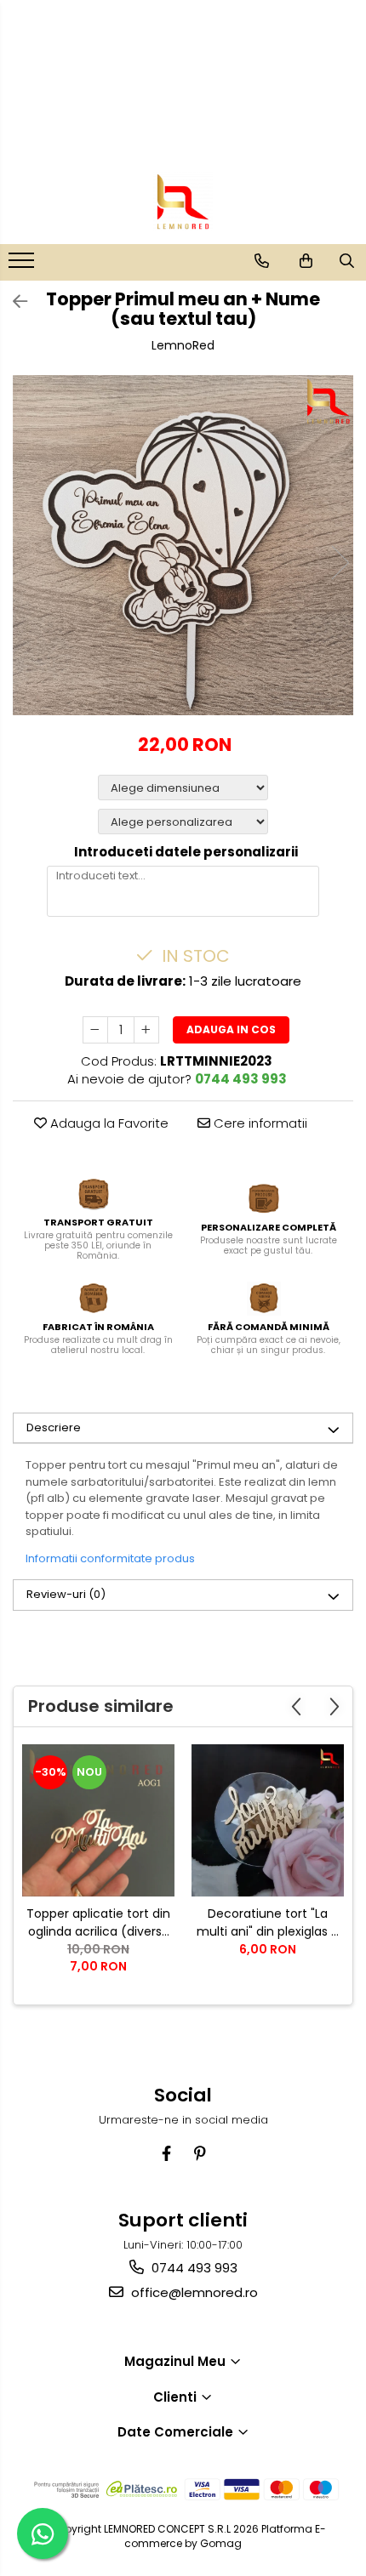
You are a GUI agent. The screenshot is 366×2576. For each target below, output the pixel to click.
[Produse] (23, 265)
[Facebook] (166, 2154)
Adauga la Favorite (108, 1123)
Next (340, 563)
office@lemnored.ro (193, 2292)
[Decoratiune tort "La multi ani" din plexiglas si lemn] (268, 1820)
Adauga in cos (231, 1029)
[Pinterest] (200, 2154)
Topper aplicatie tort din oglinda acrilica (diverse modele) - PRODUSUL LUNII (98, 1923)
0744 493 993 (193, 2268)
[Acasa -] (183, 202)
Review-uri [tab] (66, 1594)
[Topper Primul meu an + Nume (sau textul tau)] (183, 545)
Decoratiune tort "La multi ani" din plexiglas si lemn (268, 1923)
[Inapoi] (13, 302)
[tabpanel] (183, 545)
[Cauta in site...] (347, 261)
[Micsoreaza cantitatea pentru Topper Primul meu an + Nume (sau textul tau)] (95, 1030)
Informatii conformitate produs (110, 1558)
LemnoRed (183, 345)
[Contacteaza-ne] (262, 261)
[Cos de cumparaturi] (306, 261)
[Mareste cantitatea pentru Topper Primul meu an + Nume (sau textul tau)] (146, 1030)
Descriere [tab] (54, 1427)
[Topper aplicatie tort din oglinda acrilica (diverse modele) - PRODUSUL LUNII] (98, 1820)
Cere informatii (259, 1123)
